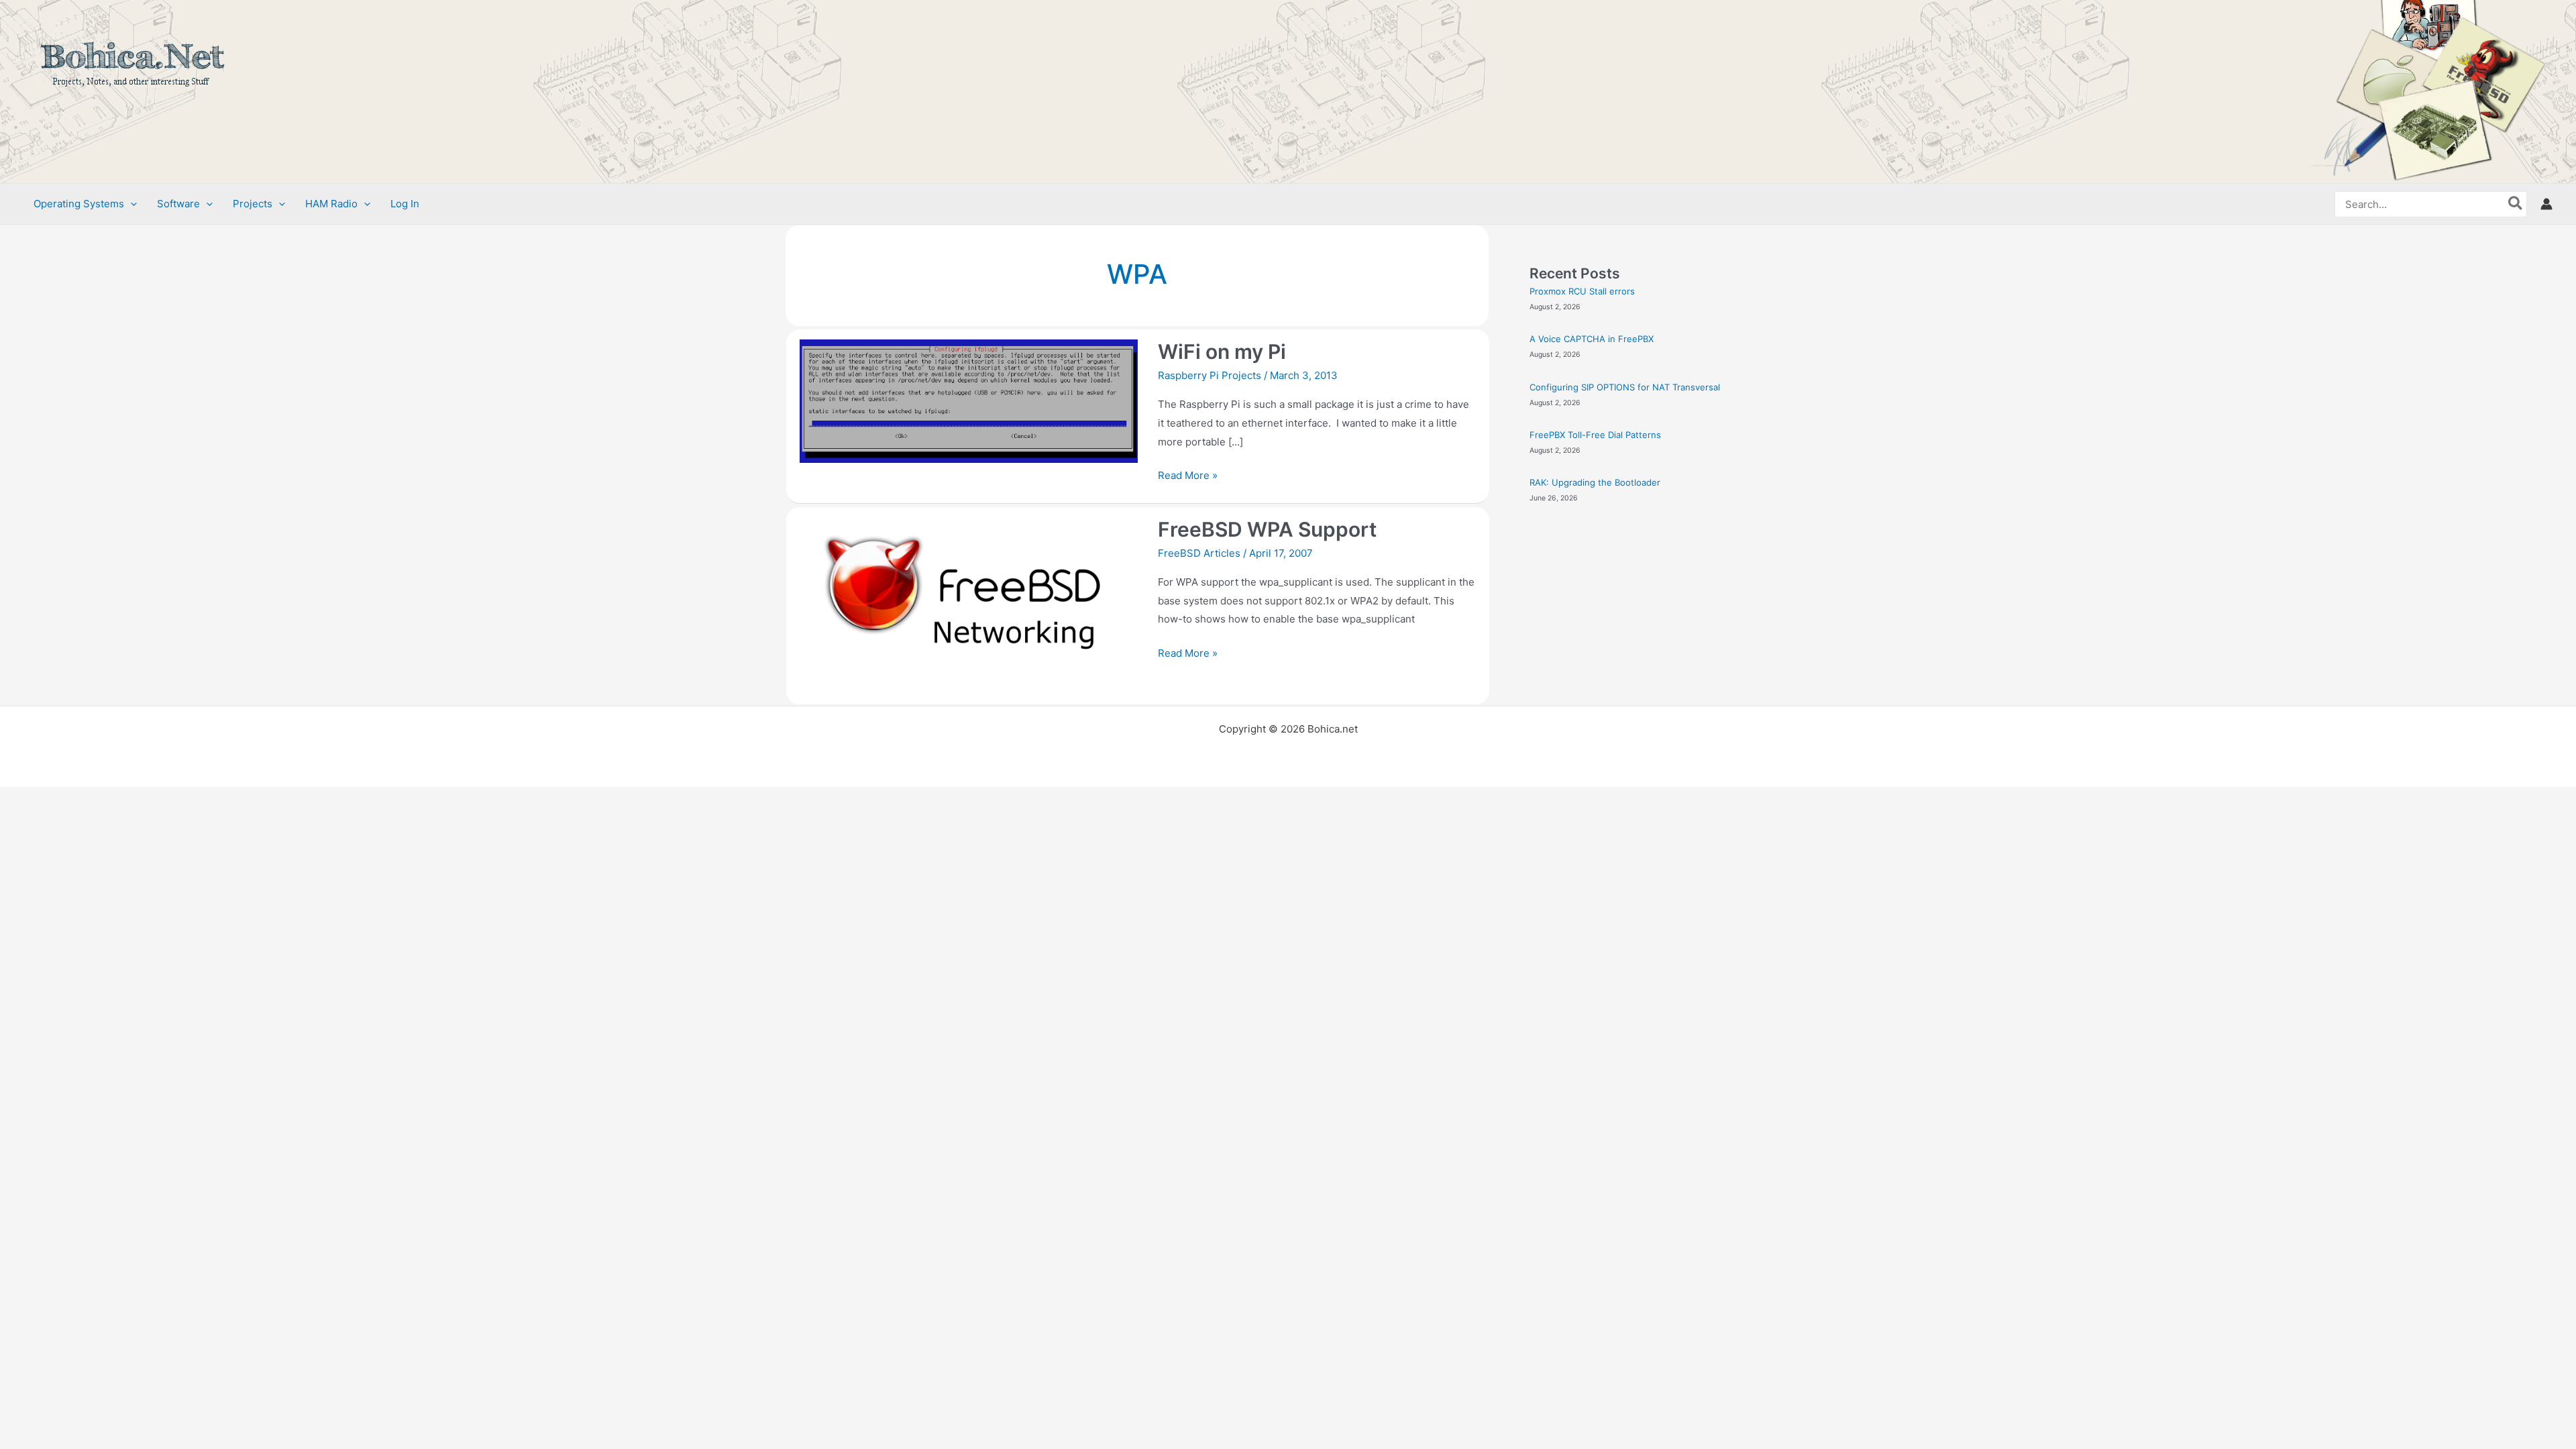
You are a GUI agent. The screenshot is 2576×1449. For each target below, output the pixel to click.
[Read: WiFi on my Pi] (969, 401)
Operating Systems (79, 204)
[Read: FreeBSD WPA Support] (969, 605)
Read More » (1188, 474)
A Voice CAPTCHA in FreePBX (1592, 339)
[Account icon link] (2546, 204)
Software (178, 204)
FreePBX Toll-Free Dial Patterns (1595, 435)
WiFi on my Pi (1222, 352)
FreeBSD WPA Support (1267, 529)
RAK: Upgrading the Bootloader (1595, 482)
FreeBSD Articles (1199, 553)
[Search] (2516, 204)
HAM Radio (331, 204)
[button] (130, 204)
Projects (253, 204)
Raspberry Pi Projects (1210, 375)
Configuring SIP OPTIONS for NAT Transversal (1625, 387)
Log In (405, 204)
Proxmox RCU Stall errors (1582, 291)
